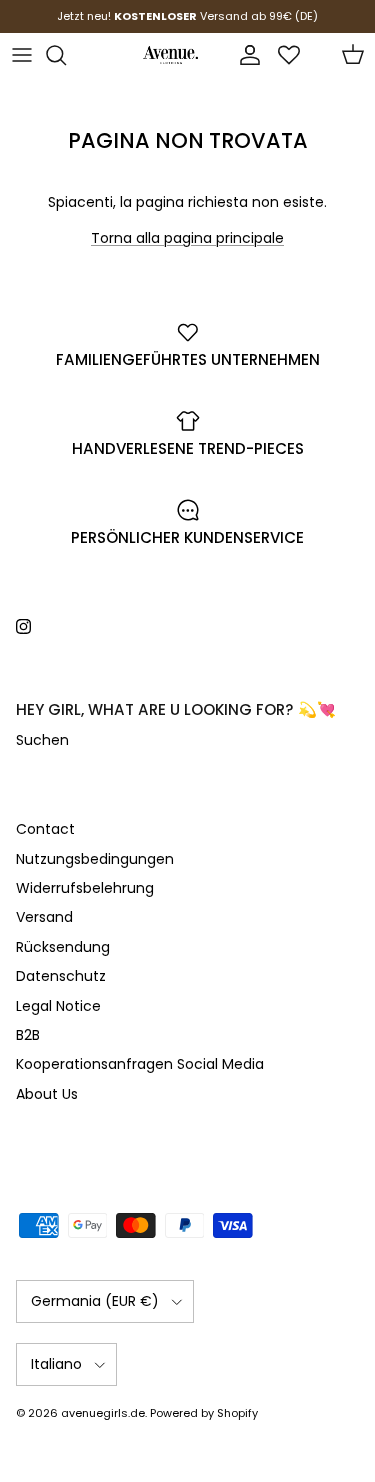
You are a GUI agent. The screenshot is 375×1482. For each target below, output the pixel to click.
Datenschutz (61, 976)
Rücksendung (63, 947)
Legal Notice (58, 1006)
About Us (47, 1094)
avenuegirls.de (103, 1413)
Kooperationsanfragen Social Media (140, 1064)
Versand (44, 917)
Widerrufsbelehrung (85, 888)
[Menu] (22, 55)
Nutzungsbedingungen (95, 859)
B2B (28, 1035)
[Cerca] (66, 55)
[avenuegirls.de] (170, 55)
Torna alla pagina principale (187, 238)
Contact (45, 829)
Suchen (42, 740)
